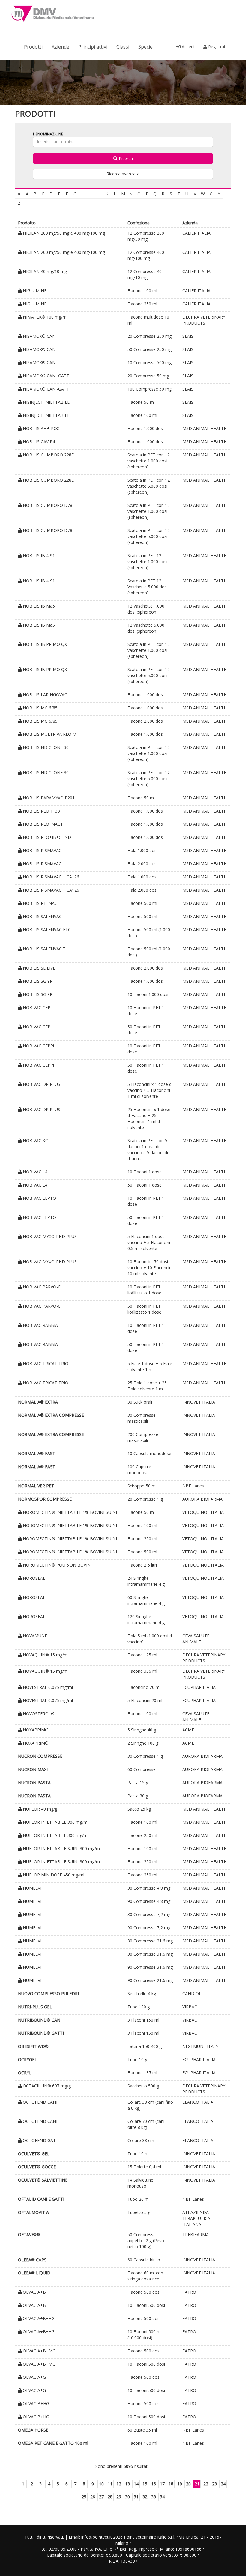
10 (101, 2484)
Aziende (60, 47)
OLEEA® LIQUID (34, 2273)
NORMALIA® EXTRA (38, 1402)
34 (162, 2497)
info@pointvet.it (97, 2537)
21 (197, 2484)
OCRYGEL (27, 2059)
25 (84, 2497)
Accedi (187, 47)
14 (136, 2484)
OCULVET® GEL (34, 2154)
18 (171, 2484)
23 (214, 2484)
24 (223, 2484)
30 (127, 2497)
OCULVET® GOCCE (37, 2167)
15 (145, 2484)
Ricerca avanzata (123, 174)
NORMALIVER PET (36, 1486)
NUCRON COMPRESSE (40, 1756)
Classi (123, 47)
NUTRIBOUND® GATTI (41, 2033)
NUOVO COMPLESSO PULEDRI (48, 1994)
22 (206, 2484)
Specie (145, 47)
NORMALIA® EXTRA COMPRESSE (51, 1415)
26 (93, 2497)
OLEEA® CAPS (32, 2260)
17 (162, 2484)
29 (119, 2497)
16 (154, 2484)
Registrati (217, 47)
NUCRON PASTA (34, 1783)
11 (110, 2484)
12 (119, 2484)
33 (154, 2497)
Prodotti (33, 47)
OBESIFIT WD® (33, 2046)
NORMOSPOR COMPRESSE (45, 1499)
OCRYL (25, 2073)
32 (145, 2497)
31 (136, 2497)
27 (101, 2497)
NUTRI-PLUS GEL (35, 2007)
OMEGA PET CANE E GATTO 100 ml (53, 2443)
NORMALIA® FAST (37, 1453)
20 (188, 2484)
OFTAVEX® (29, 2234)
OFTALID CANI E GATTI (41, 2199)
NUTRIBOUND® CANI (40, 2020)
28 (110, 2497)
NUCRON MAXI (33, 1769)
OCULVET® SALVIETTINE (43, 2180)
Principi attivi (93, 47)
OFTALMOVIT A (33, 2212)
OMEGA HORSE (33, 2430)
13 (127, 2484)
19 (180, 2484)
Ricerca (125, 158)
